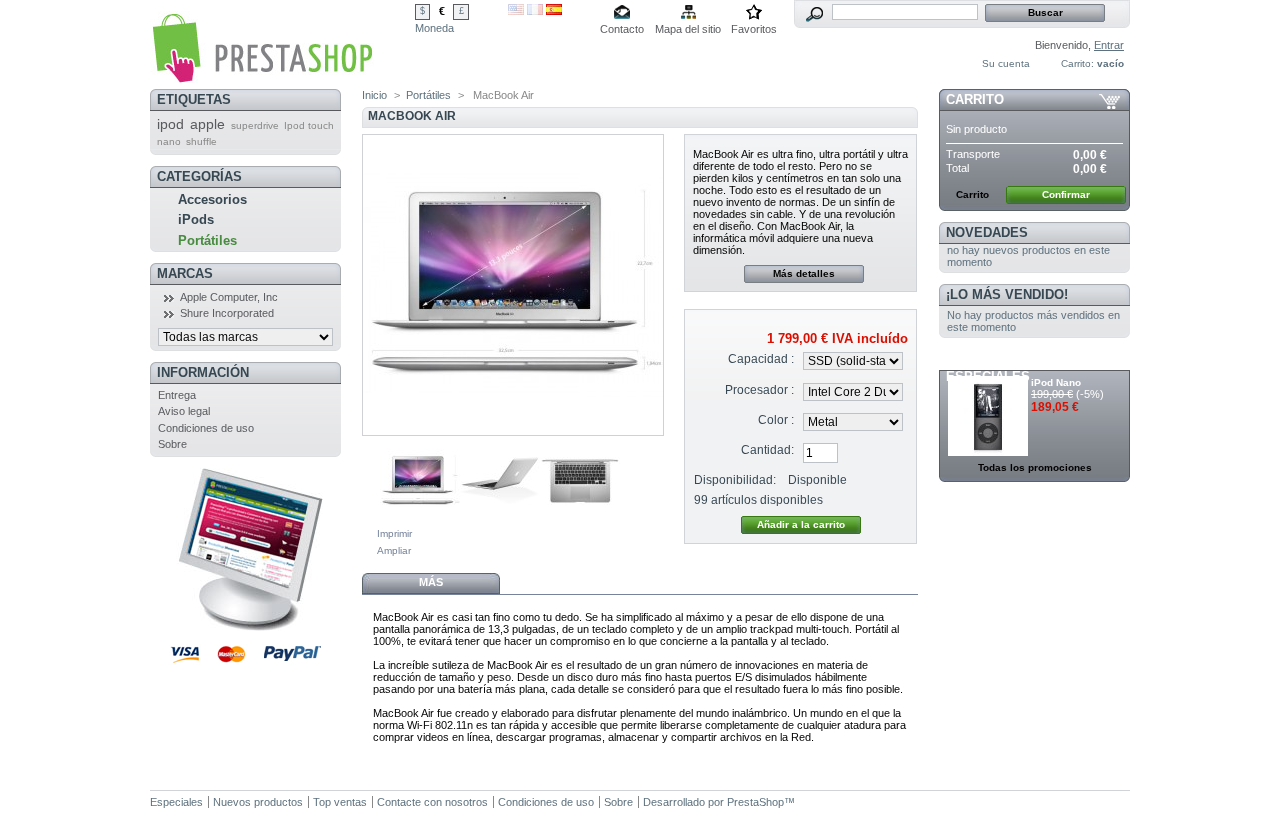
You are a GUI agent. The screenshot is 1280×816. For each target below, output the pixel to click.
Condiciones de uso (206, 428)
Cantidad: (767, 450)
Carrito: (1077, 63)
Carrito (975, 99)
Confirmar (1066, 194)
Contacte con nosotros (432, 802)
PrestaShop (755, 802)
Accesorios (212, 199)
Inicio (374, 95)
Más (431, 582)
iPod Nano (1056, 382)
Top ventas (340, 802)
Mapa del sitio (688, 29)
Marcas (185, 273)
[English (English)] (516, 11)
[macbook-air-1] (420, 517)
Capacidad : (761, 359)
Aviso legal (184, 411)
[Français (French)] (535, 11)
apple (207, 124)
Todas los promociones (1035, 467)
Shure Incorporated (227, 313)
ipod (170, 124)
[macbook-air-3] (580, 517)
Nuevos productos (258, 802)
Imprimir (394, 533)
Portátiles (207, 240)
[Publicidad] (245, 627)
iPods (196, 219)
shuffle (201, 141)
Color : (776, 420)
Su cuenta (1006, 63)
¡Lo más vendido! (1007, 294)
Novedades (987, 232)
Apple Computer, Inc (229, 297)
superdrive (255, 125)
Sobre (172, 444)
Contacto (622, 29)
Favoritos (754, 29)
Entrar (1109, 45)
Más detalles (804, 273)
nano (169, 141)
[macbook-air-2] (500, 517)
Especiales (176, 802)
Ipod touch (309, 125)
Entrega (177, 395)
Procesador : (759, 390)
